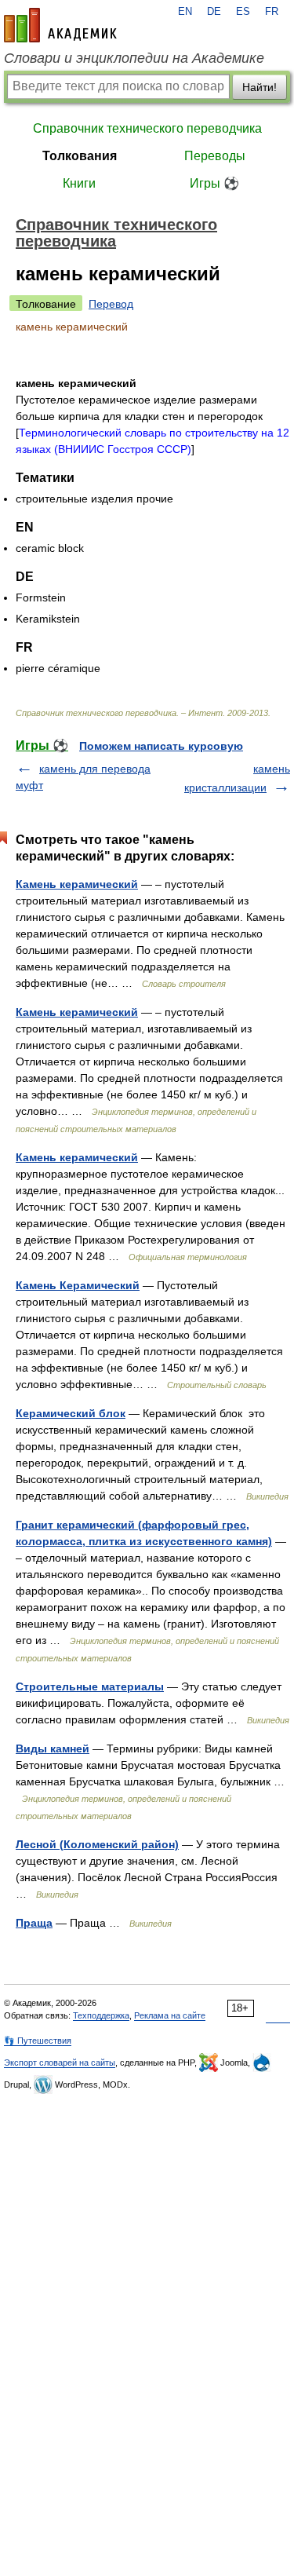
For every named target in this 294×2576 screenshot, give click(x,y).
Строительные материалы (90, 1686)
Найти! (260, 87)
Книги (79, 183)
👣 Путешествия (38, 2041)
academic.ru (60, 25)
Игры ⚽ (214, 183)
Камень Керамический (78, 1285)
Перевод (111, 304)
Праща (34, 1923)
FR (272, 12)
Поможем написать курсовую (161, 746)
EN (185, 12)
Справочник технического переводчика (147, 128)
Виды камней (53, 1748)
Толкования (80, 156)
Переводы (215, 156)
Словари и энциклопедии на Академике (134, 58)
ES (243, 12)
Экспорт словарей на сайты (60, 2063)
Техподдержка (101, 2015)
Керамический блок (71, 1413)
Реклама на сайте (170, 2015)
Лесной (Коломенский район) (97, 1844)
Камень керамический (77, 884)
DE (214, 12)
